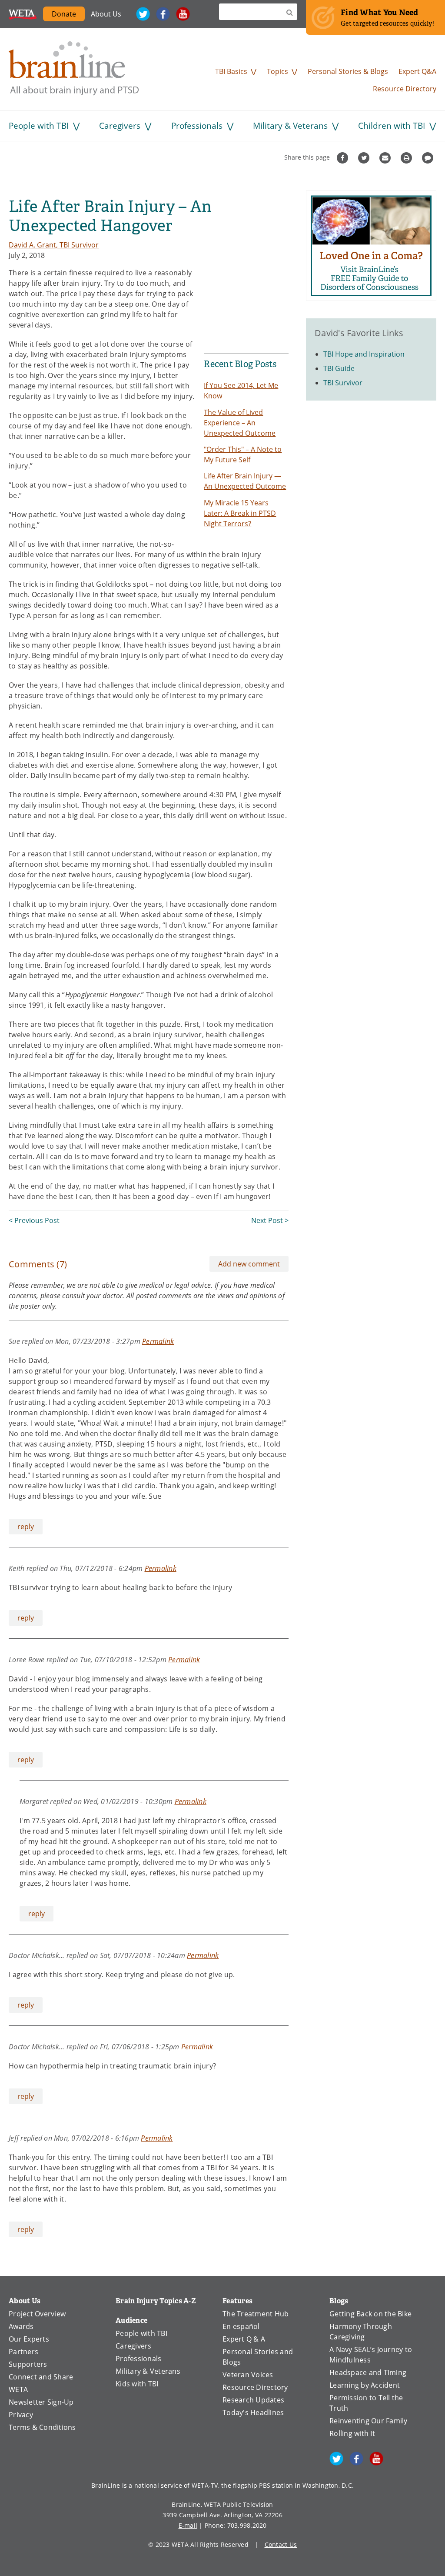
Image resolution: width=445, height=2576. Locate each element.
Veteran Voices (248, 2375)
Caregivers (120, 125)
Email (386, 158)
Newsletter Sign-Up (41, 2402)
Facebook (163, 14)
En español (241, 2326)
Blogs (339, 2301)
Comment (429, 158)
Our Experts (29, 2339)
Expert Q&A (417, 71)
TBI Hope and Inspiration (364, 354)
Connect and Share (41, 2377)
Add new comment (249, 1264)
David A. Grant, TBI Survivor (54, 245)
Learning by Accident (365, 2385)
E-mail (188, 2525)
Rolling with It (352, 2433)
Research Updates (253, 2400)
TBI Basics (231, 71)
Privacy (21, 2415)
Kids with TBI (137, 2384)
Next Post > (270, 1220)
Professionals (197, 125)
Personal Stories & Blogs (348, 71)
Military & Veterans (290, 125)
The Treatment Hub (256, 2314)
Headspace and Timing (368, 2372)
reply (26, 1527)
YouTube (183, 14)
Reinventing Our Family (369, 2421)
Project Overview (37, 2314)
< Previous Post (34, 1220)
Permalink (158, 1341)
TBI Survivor (343, 383)
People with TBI (39, 125)
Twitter (143, 14)
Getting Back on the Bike (370, 2314)
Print (407, 158)
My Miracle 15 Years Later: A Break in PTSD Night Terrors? (240, 513)
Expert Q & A (244, 2339)
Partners (23, 2352)
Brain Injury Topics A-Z (156, 2301)
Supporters (28, 2364)
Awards (21, 2326)
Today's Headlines (253, 2412)
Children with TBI (392, 125)
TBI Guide (339, 368)
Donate (64, 14)
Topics (277, 71)
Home (74, 68)
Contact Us (281, 2544)
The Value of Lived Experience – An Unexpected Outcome (240, 423)
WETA (23, 14)
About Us (106, 14)
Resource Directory (405, 89)
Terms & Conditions (42, 2427)
